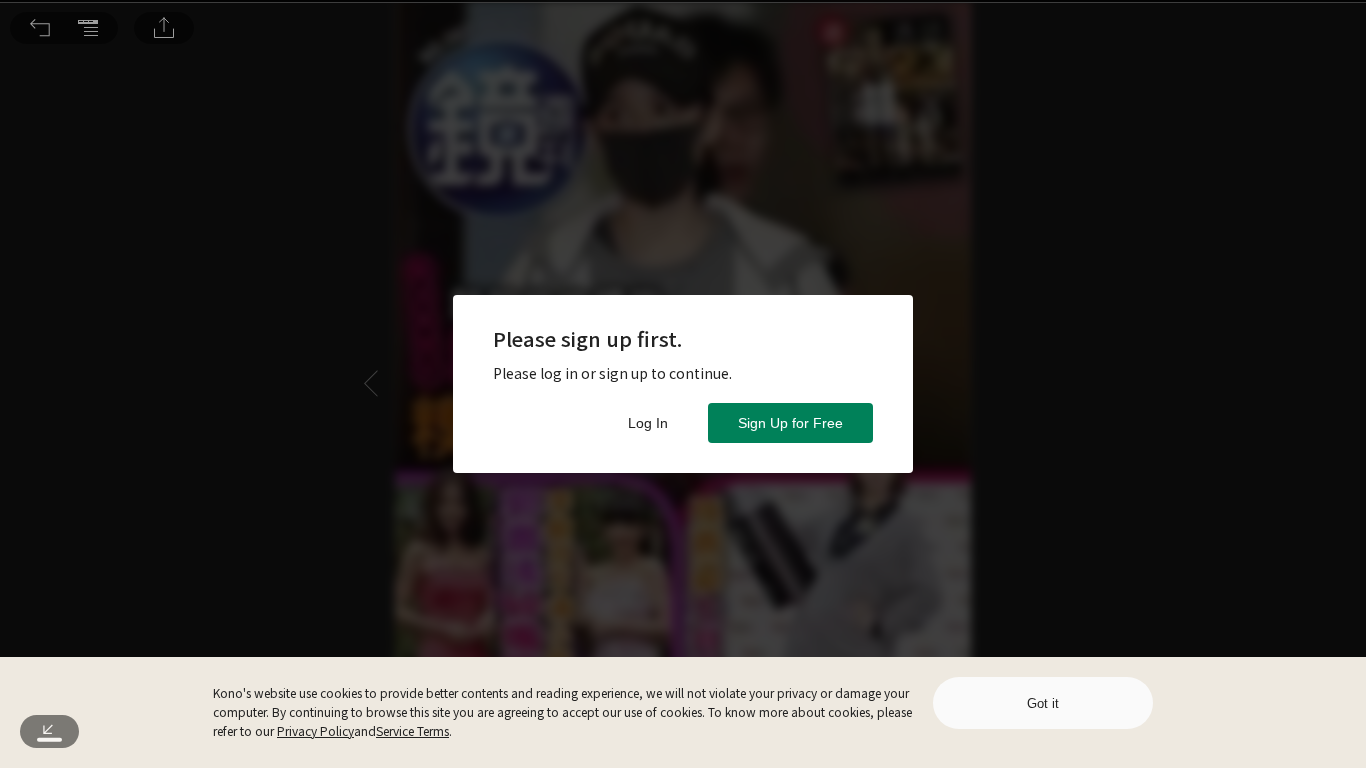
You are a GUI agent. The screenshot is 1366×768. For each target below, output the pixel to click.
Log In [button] (648, 423)
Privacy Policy (315, 730)
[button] (40, 28)
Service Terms (412, 730)
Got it (1043, 703)
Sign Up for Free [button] (790, 423)
